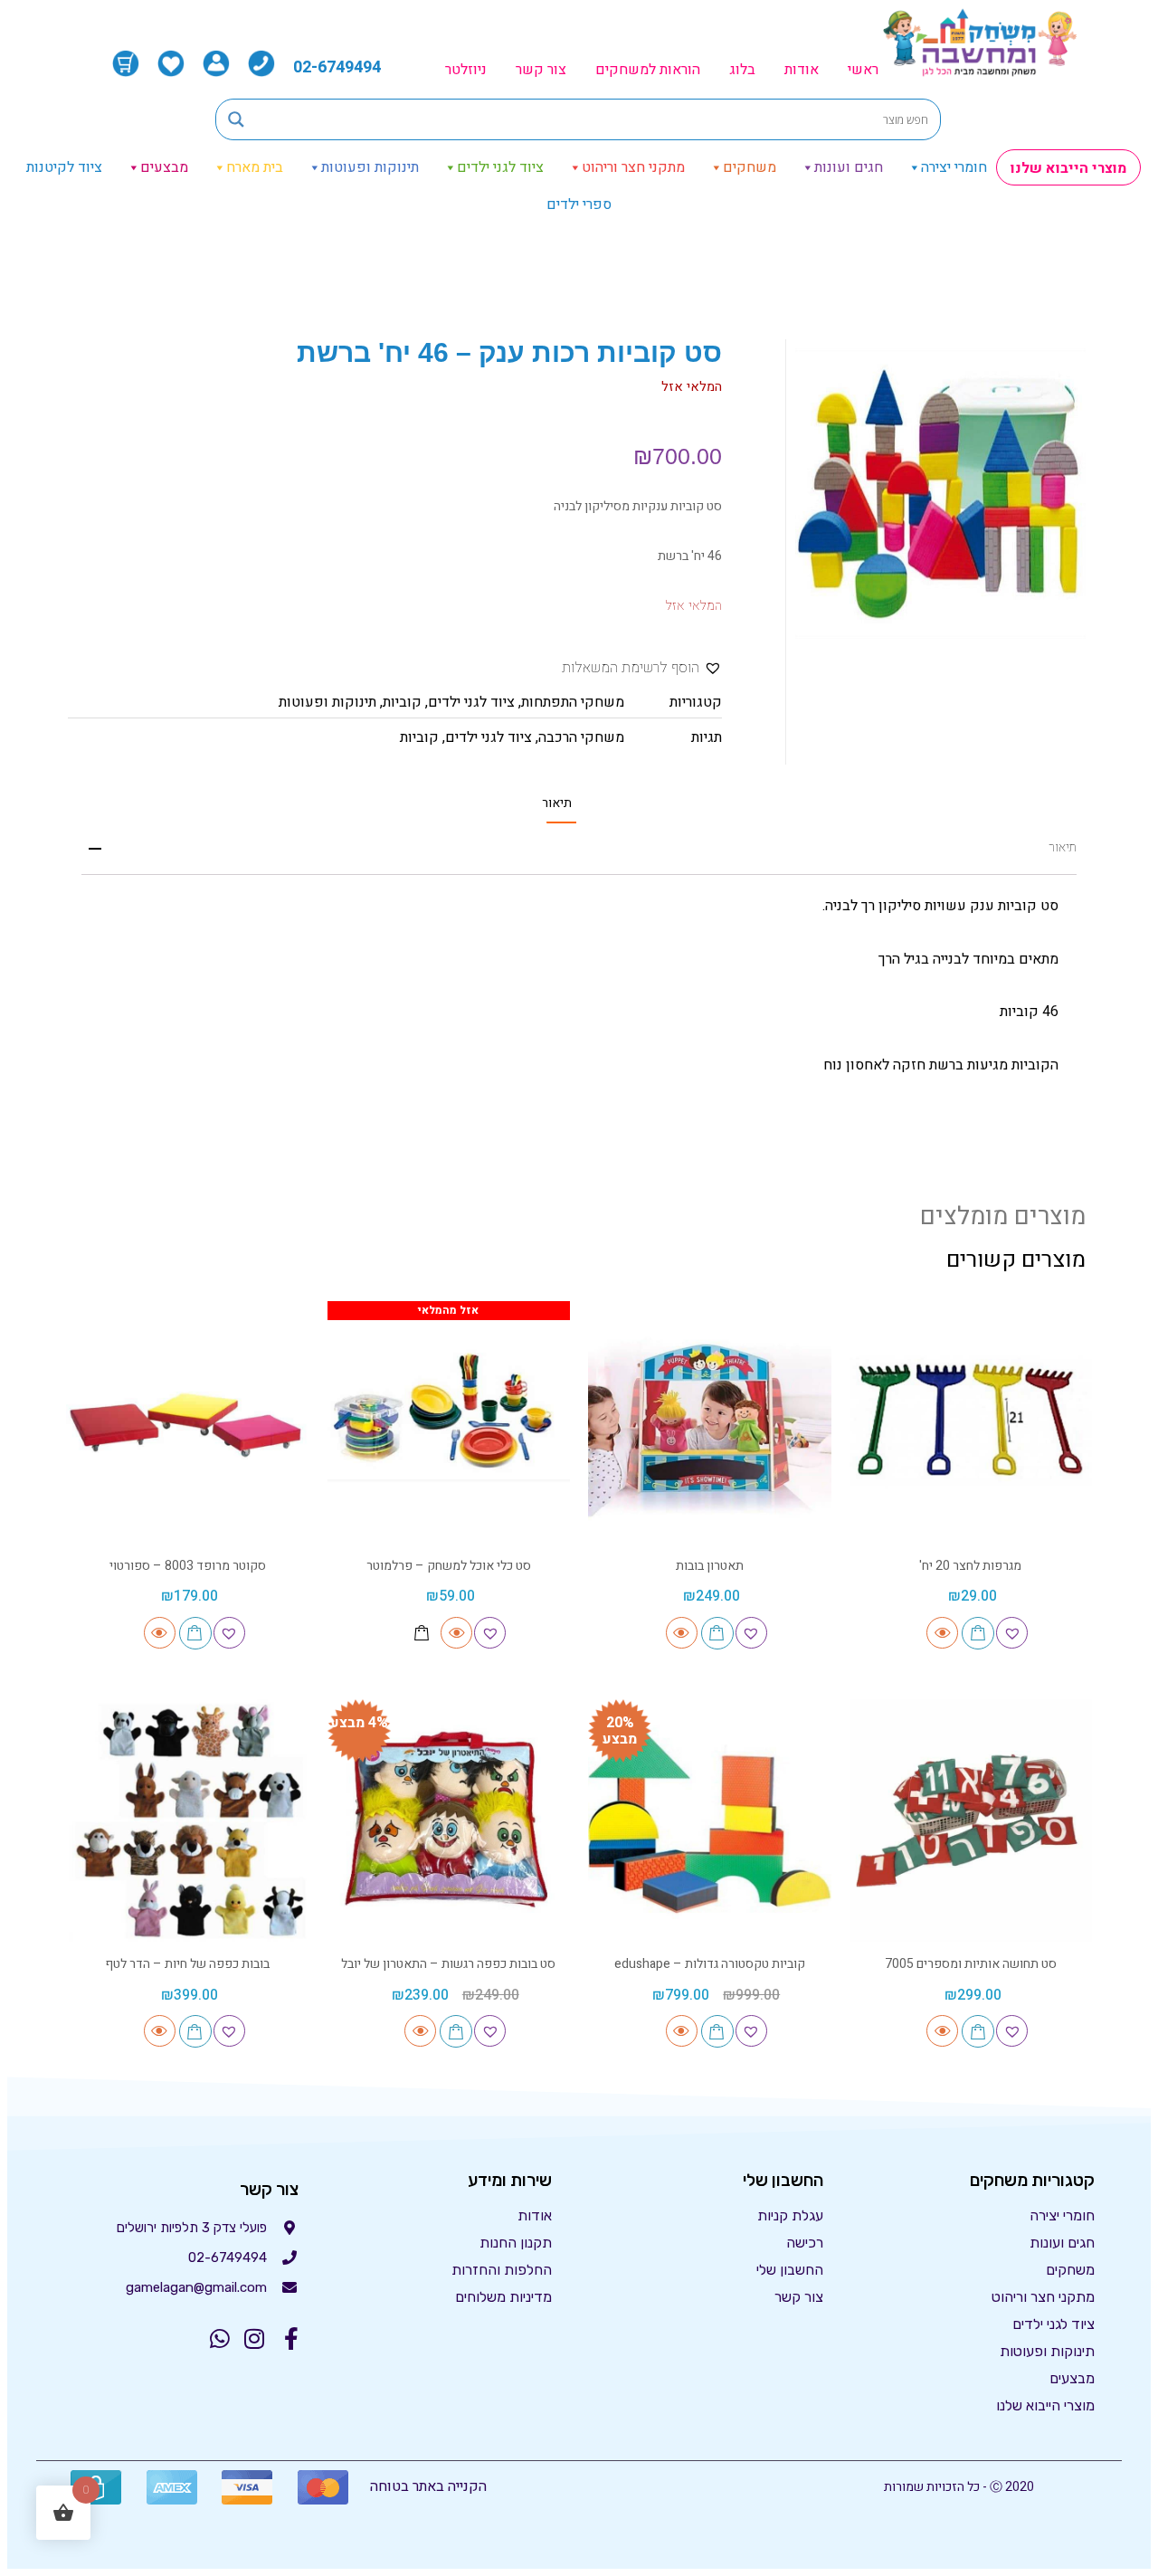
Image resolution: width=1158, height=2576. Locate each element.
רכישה (805, 2243)
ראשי (863, 70)
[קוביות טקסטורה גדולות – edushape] (710, 1821)
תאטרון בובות (710, 1566)
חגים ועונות (849, 167)
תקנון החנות (516, 2243)
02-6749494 (337, 67)
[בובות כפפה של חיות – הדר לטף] (188, 1821)
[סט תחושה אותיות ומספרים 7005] (971, 1821)
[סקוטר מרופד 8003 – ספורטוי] (188, 1423)
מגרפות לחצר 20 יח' (970, 1566)
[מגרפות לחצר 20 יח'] (971, 1423)
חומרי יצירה (954, 167)
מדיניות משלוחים (503, 2297)
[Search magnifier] (236, 119)
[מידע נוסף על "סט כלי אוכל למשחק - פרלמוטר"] (421, 1633)
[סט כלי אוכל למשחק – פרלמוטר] (449, 1423)
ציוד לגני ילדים (500, 167)
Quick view (942, 1633)
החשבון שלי (790, 2270)
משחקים (750, 167)
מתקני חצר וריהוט (633, 167)
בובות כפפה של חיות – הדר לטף (187, 1964)
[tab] (557, 803)
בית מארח (255, 167)
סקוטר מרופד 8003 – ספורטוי (188, 1566)
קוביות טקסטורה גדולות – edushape (710, 1964)
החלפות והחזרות (502, 2270)
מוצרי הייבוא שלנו (1068, 168)
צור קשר (541, 70)
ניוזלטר (466, 70)
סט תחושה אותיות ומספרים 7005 (971, 1964)
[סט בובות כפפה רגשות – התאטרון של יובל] (449, 1821)
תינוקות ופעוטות (370, 167)
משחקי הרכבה (581, 737)
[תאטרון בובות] (710, 1423)
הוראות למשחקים (648, 70)
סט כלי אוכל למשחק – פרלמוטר (449, 1566)
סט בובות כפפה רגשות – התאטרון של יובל (448, 1964)
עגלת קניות (790, 2215)
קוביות (402, 702)
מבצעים (164, 167)
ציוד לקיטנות (64, 167)
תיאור (557, 803)
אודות (802, 70)
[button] (642, 668)
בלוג (742, 70)
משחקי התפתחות (573, 702)
